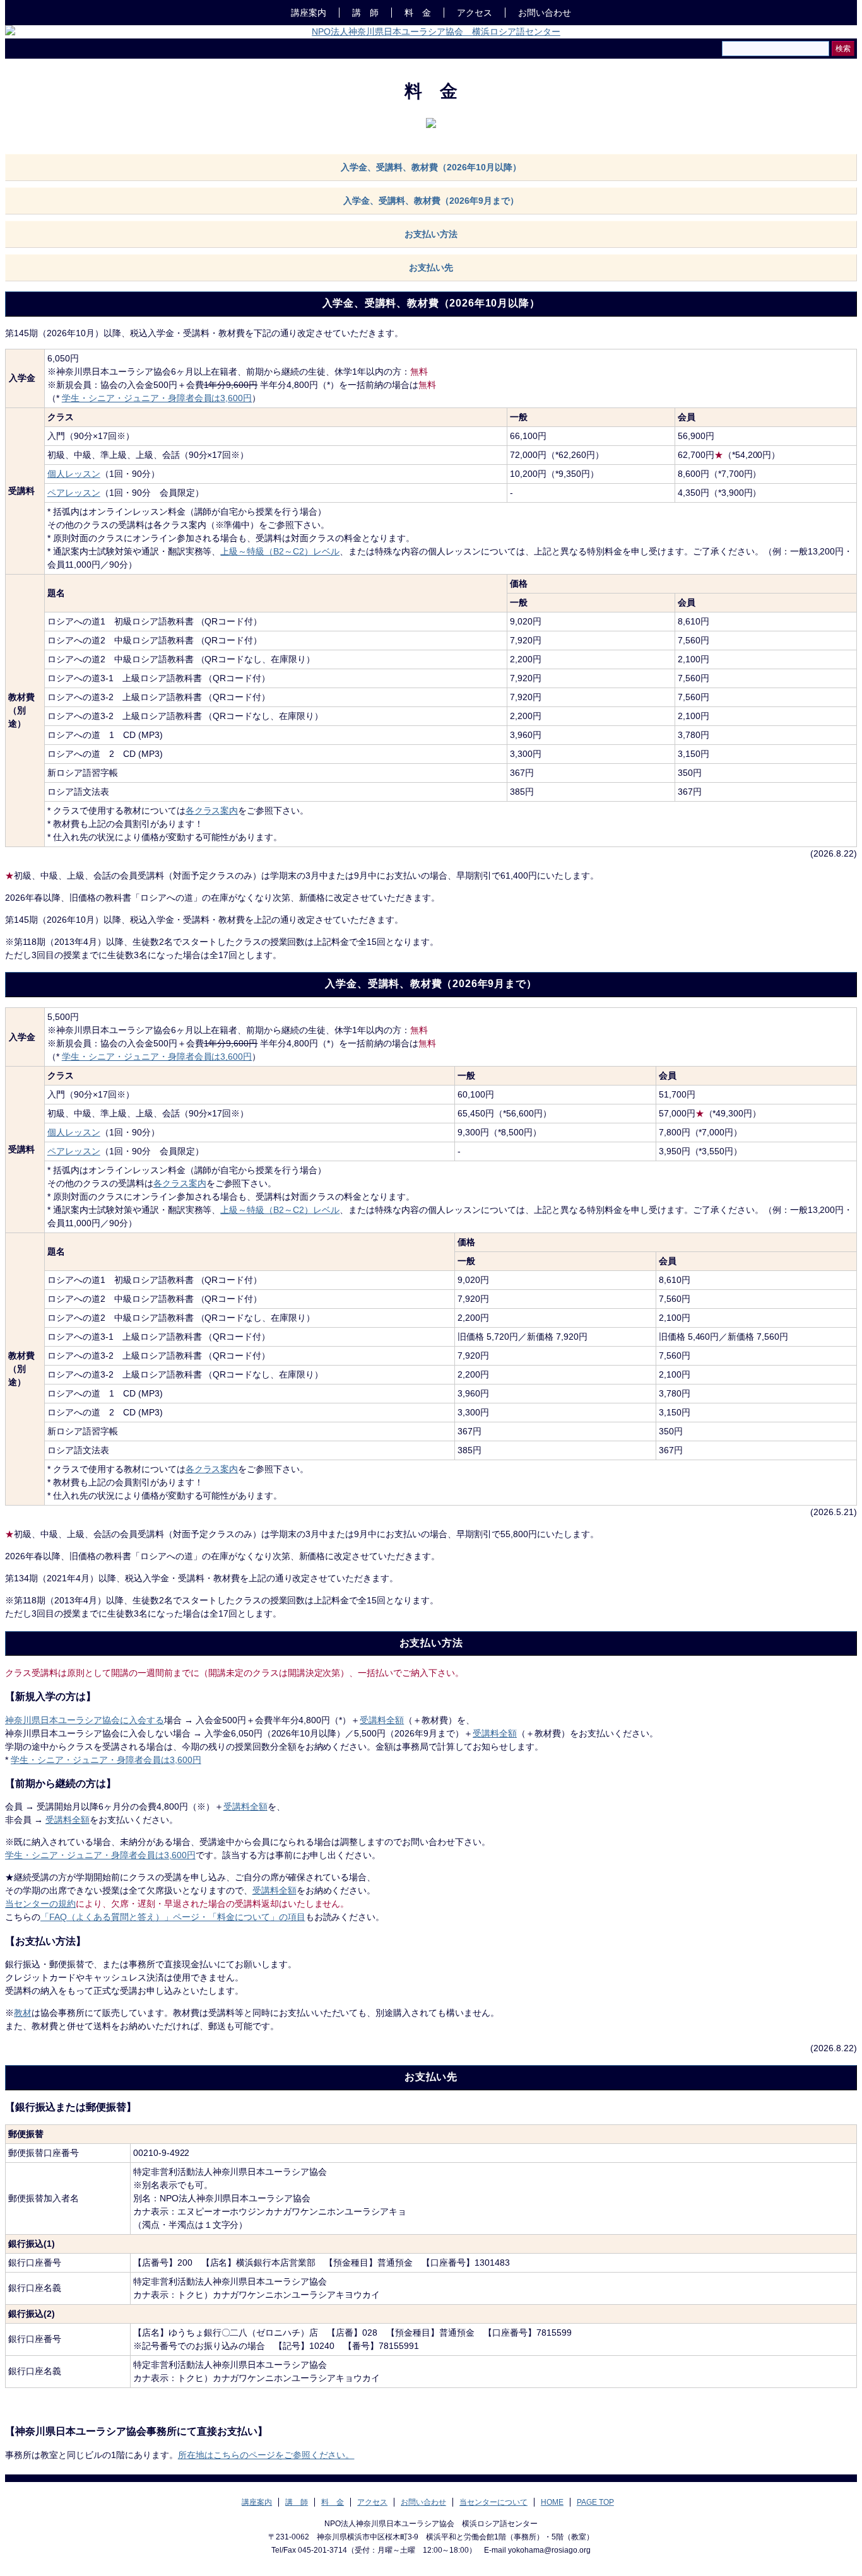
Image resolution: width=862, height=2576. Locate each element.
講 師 (365, 13)
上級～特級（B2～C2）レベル (280, 551)
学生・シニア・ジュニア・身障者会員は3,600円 (157, 398)
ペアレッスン (74, 493)
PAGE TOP (595, 2502)
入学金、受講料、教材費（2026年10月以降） (431, 167)
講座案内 (309, 13)
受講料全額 (382, 1720)
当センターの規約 (40, 1904)
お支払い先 (431, 267)
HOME (552, 2502)
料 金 (418, 13)
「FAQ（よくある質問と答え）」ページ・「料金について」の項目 (173, 1917)
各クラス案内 (212, 811)
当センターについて (493, 2502)
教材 (23, 2013)
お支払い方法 (431, 234)
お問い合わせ (423, 2502)
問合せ (545, 13)
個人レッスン (74, 474)
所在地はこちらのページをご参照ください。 (266, 2455)
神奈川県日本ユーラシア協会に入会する (85, 1720)
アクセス (475, 13)
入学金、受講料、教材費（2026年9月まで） (431, 201)
